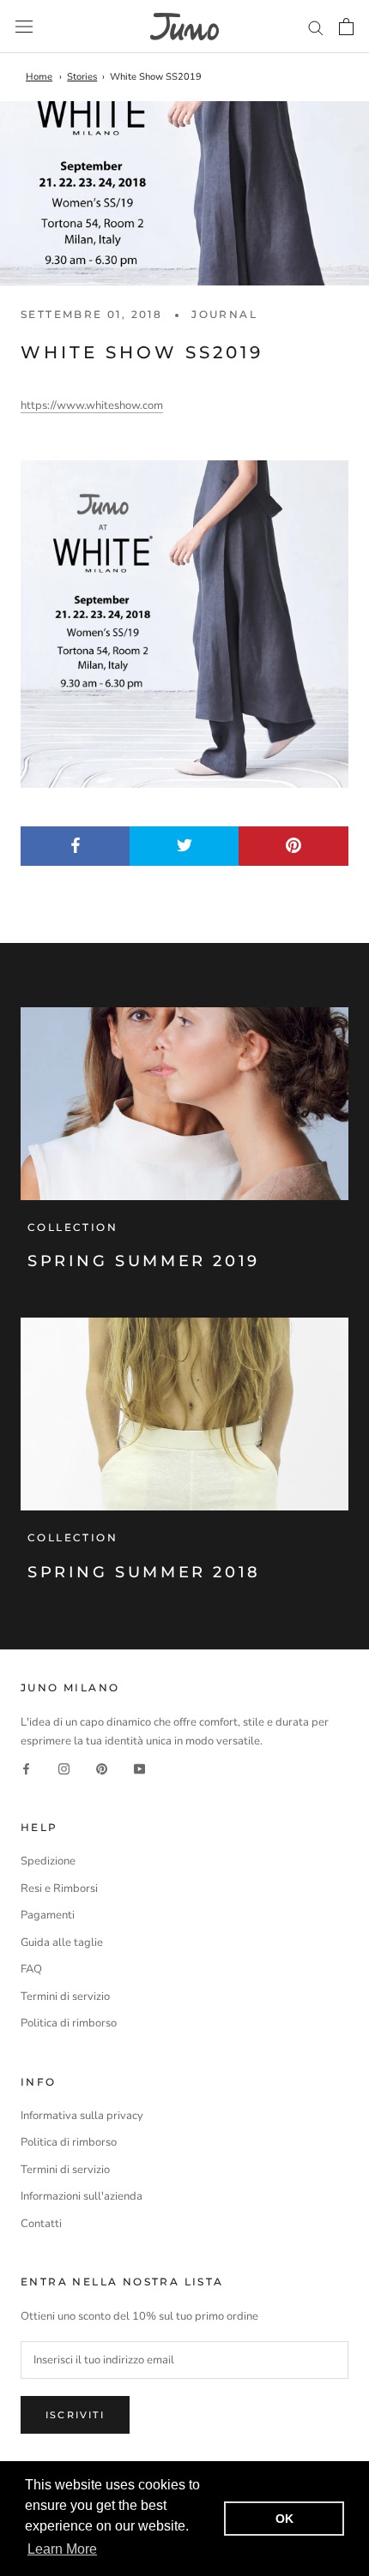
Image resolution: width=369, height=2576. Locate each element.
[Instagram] (64, 1769)
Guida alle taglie (62, 1943)
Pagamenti (48, 1915)
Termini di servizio (65, 1997)
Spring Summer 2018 (144, 1572)
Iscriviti (75, 2415)
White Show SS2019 (156, 77)
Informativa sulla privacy (82, 2116)
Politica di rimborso (69, 2023)
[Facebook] (26, 1769)
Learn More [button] (62, 2549)
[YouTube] (139, 1769)
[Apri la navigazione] (24, 27)
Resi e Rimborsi (59, 1888)
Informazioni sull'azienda (82, 2196)
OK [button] (284, 2519)
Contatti (41, 2224)
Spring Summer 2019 (144, 1261)
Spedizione (48, 1861)
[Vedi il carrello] (346, 27)
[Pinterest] (102, 1769)
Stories (82, 77)
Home (39, 77)
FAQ (31, 1969)
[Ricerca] (316, 27)
